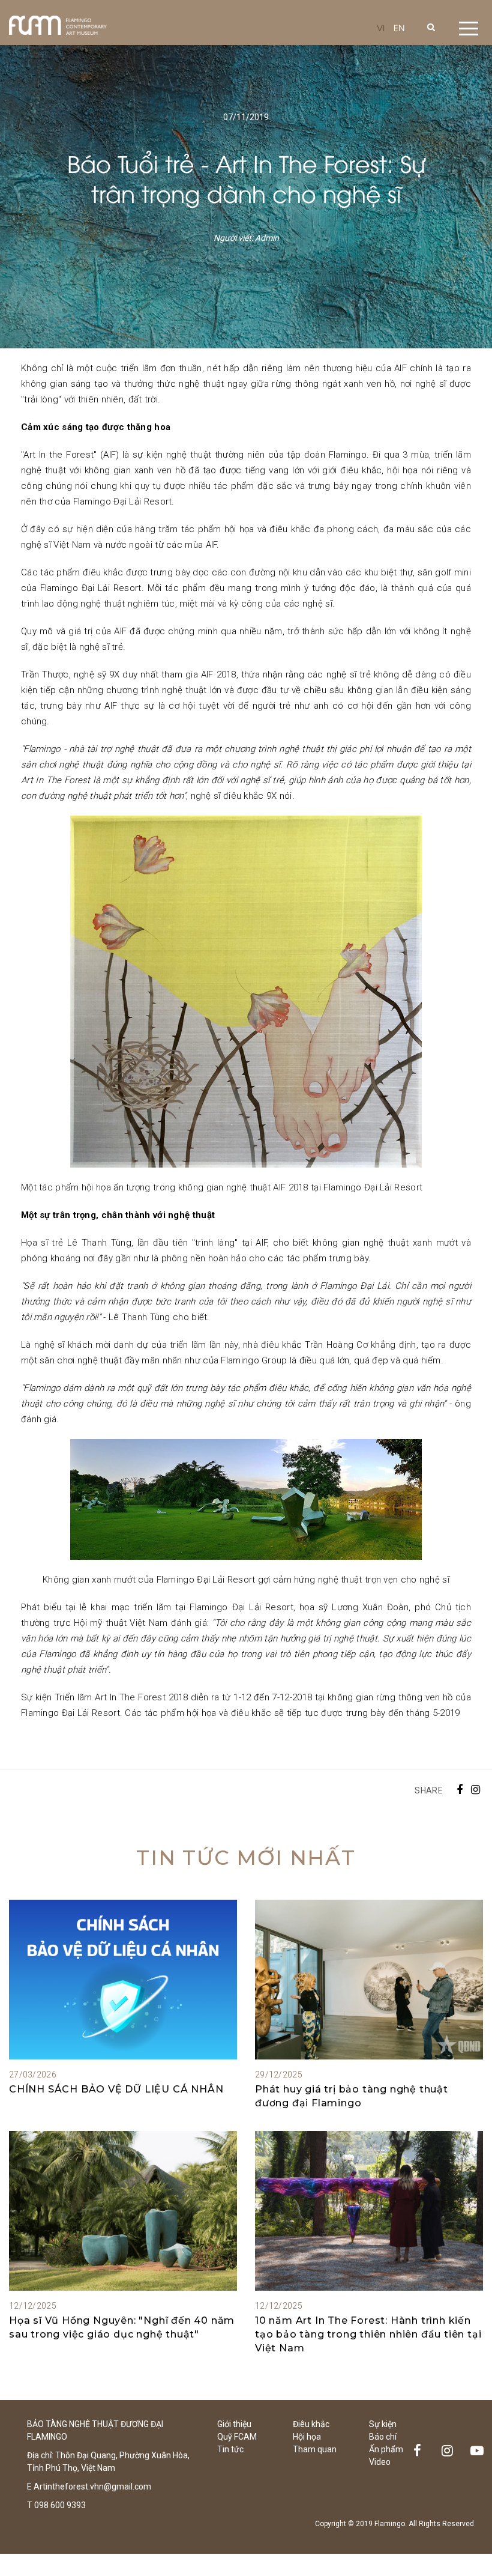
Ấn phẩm (386, 2449)
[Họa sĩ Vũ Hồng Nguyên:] (123, 2211)
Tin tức (230, 2449)
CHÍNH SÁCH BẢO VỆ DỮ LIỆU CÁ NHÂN (116, 2089)
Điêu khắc (311, 2424)
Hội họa (307, 2437)
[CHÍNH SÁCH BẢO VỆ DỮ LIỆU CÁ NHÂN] (123, 1980)
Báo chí (383, 2437)
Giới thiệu (234, 2424)
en (399, 27)
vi (381, 27)
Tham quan (315, 2449)
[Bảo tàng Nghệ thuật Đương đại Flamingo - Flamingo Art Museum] (58, 25)
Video (380, 2462)
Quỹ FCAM (237, 2437)
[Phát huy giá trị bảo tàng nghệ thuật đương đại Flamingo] (369, 1980)
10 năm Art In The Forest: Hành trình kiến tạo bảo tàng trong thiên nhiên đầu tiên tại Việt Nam (368, 2334)
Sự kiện (383, 2424)
